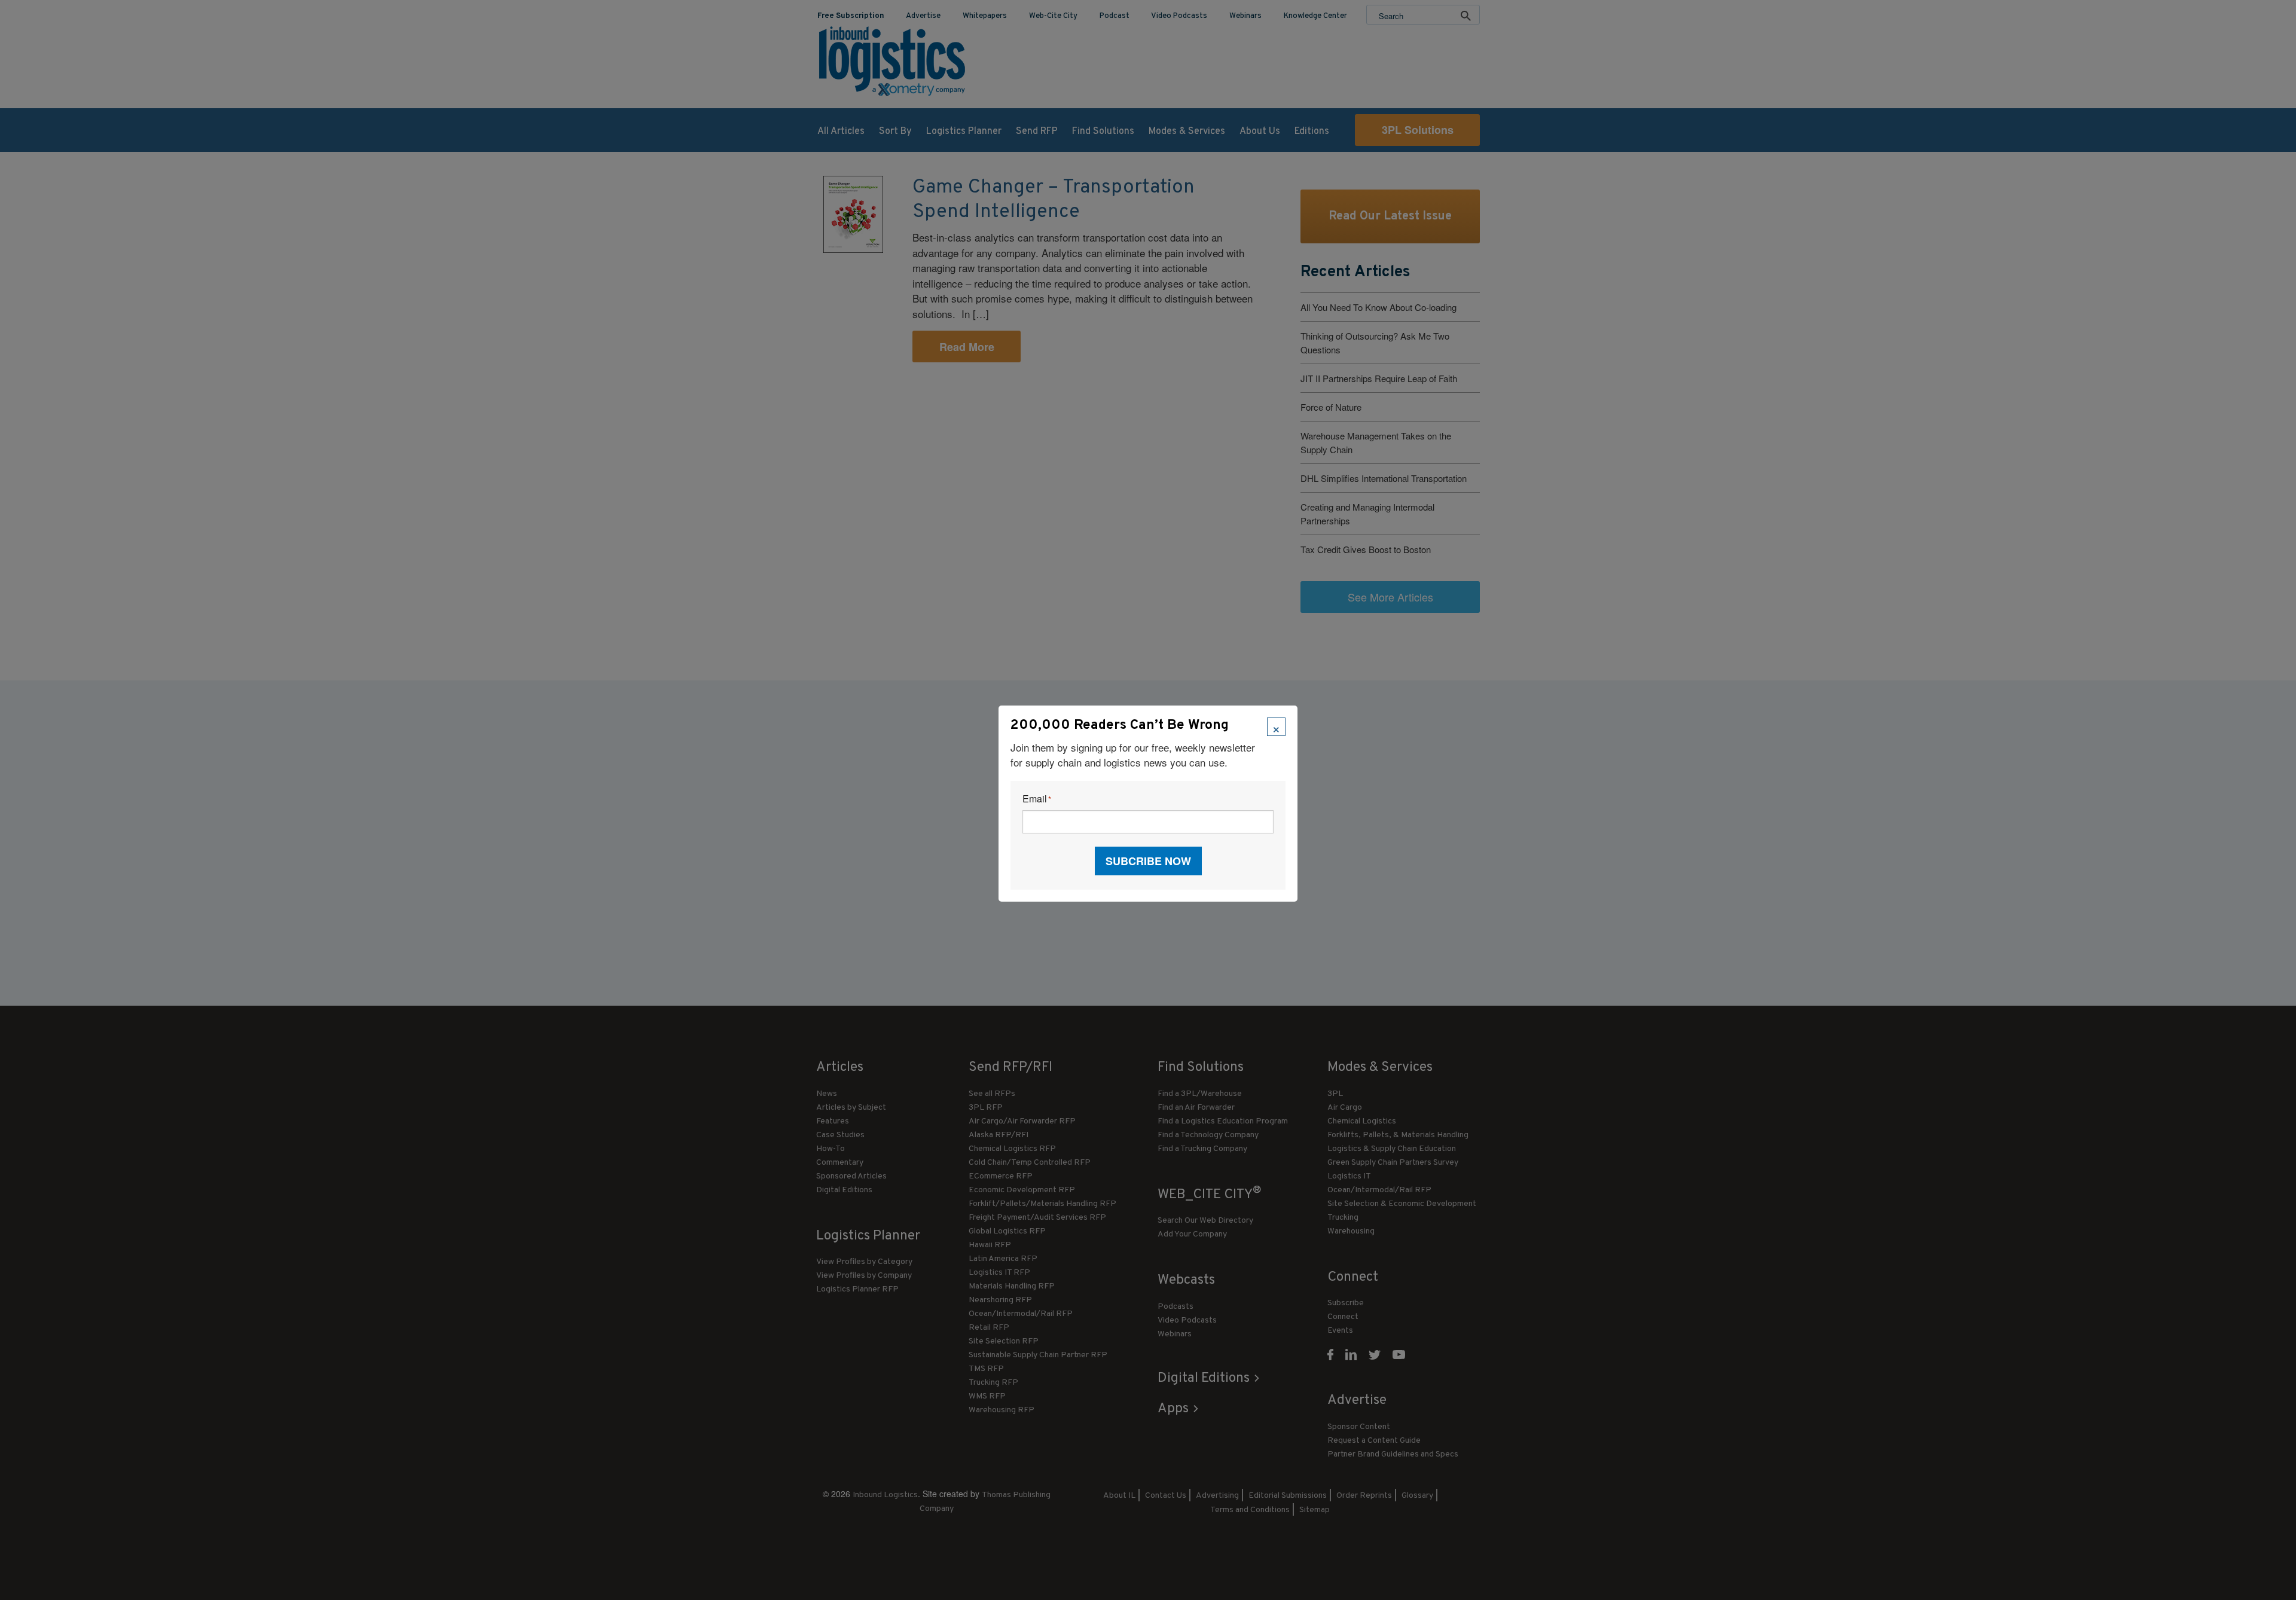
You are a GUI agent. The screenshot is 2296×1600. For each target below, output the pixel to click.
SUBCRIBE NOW (1148, 861)
